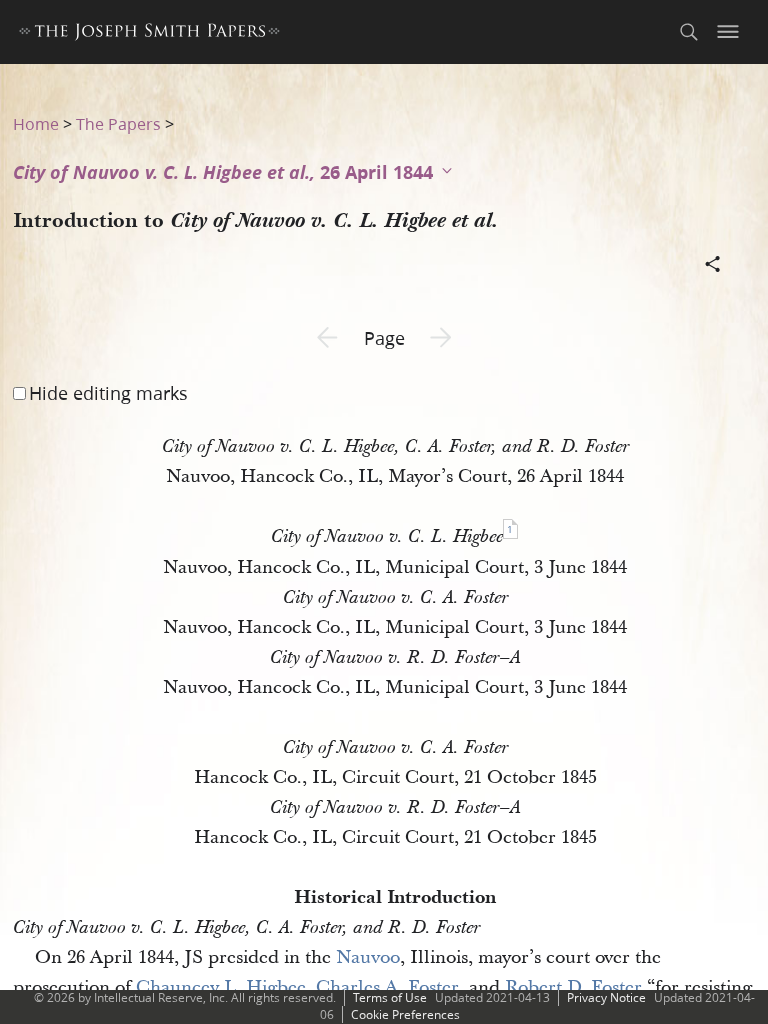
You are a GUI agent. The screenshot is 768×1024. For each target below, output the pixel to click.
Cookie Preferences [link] (405, 1014)
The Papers (118, 123)
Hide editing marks (108, 393)
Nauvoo (368, 957)
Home (36, 123)
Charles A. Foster (387, 987)
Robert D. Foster (573, 987)
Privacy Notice (606, 997)
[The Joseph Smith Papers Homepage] (149, 34)
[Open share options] (713, 266)
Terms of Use (390, 997)
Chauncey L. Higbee (221, 987)
